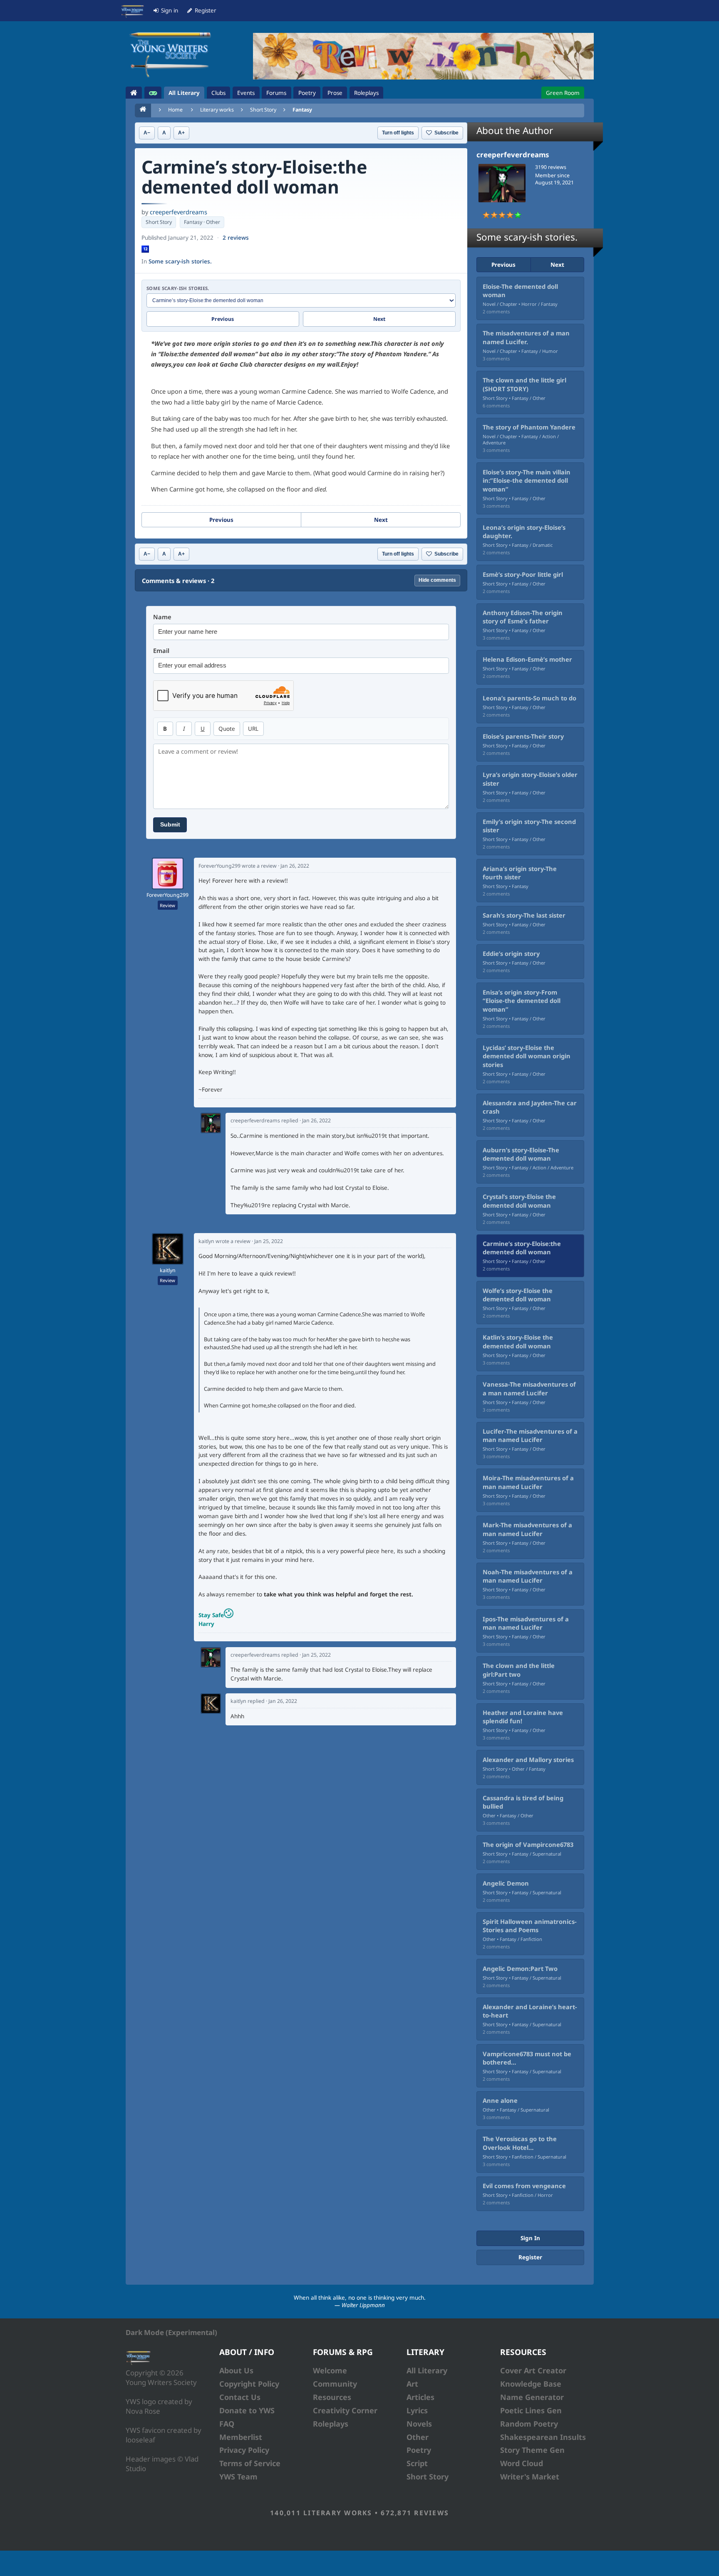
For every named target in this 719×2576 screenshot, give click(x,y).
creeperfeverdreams (179, 212)
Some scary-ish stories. (180, 261)
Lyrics (417, 2410)
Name (162, 617)
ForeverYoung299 (167, 895)
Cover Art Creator (533, 2370)
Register (530, 2257)
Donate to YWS (247, 2410)
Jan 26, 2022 (295, 866)
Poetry (419, 2450)
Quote (227, 729)
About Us (236, 2370)
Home (175, 110)
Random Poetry (529, 2424)
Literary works (217, 110)
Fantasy (302, 110)
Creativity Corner (345, 2410)
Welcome (330, 2370)
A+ (181, 133)
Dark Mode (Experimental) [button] (171, 2332)
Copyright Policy (249, 2384)
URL (253, 729)
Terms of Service (250, 2463)
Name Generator (532, 2397)
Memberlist (241, 2437)
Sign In (530, 2238)
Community (335, 2384)
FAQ (227, 2424)
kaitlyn (168, 1271)
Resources (332, 2397)
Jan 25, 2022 (269, 1241)
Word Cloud (522, 2463)
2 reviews (236, 238)
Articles (420, 2397)
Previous (223, 319)
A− (147, 133)
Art (412, 2384)
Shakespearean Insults (543, 2437)
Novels (419, 2424)
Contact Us (240, 2397)
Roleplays (331, 2424)
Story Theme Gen (532, 2450)
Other (418, 2437)
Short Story (263, 110)
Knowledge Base (531, 2384)
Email (161, 651)
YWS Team (238, 2477)
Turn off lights (398, 133)
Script (417, 2463)
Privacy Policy (244, 2450)
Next (379, 319)
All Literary (427, 2370)
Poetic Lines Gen (531, 2410)
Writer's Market (530, 2477)
